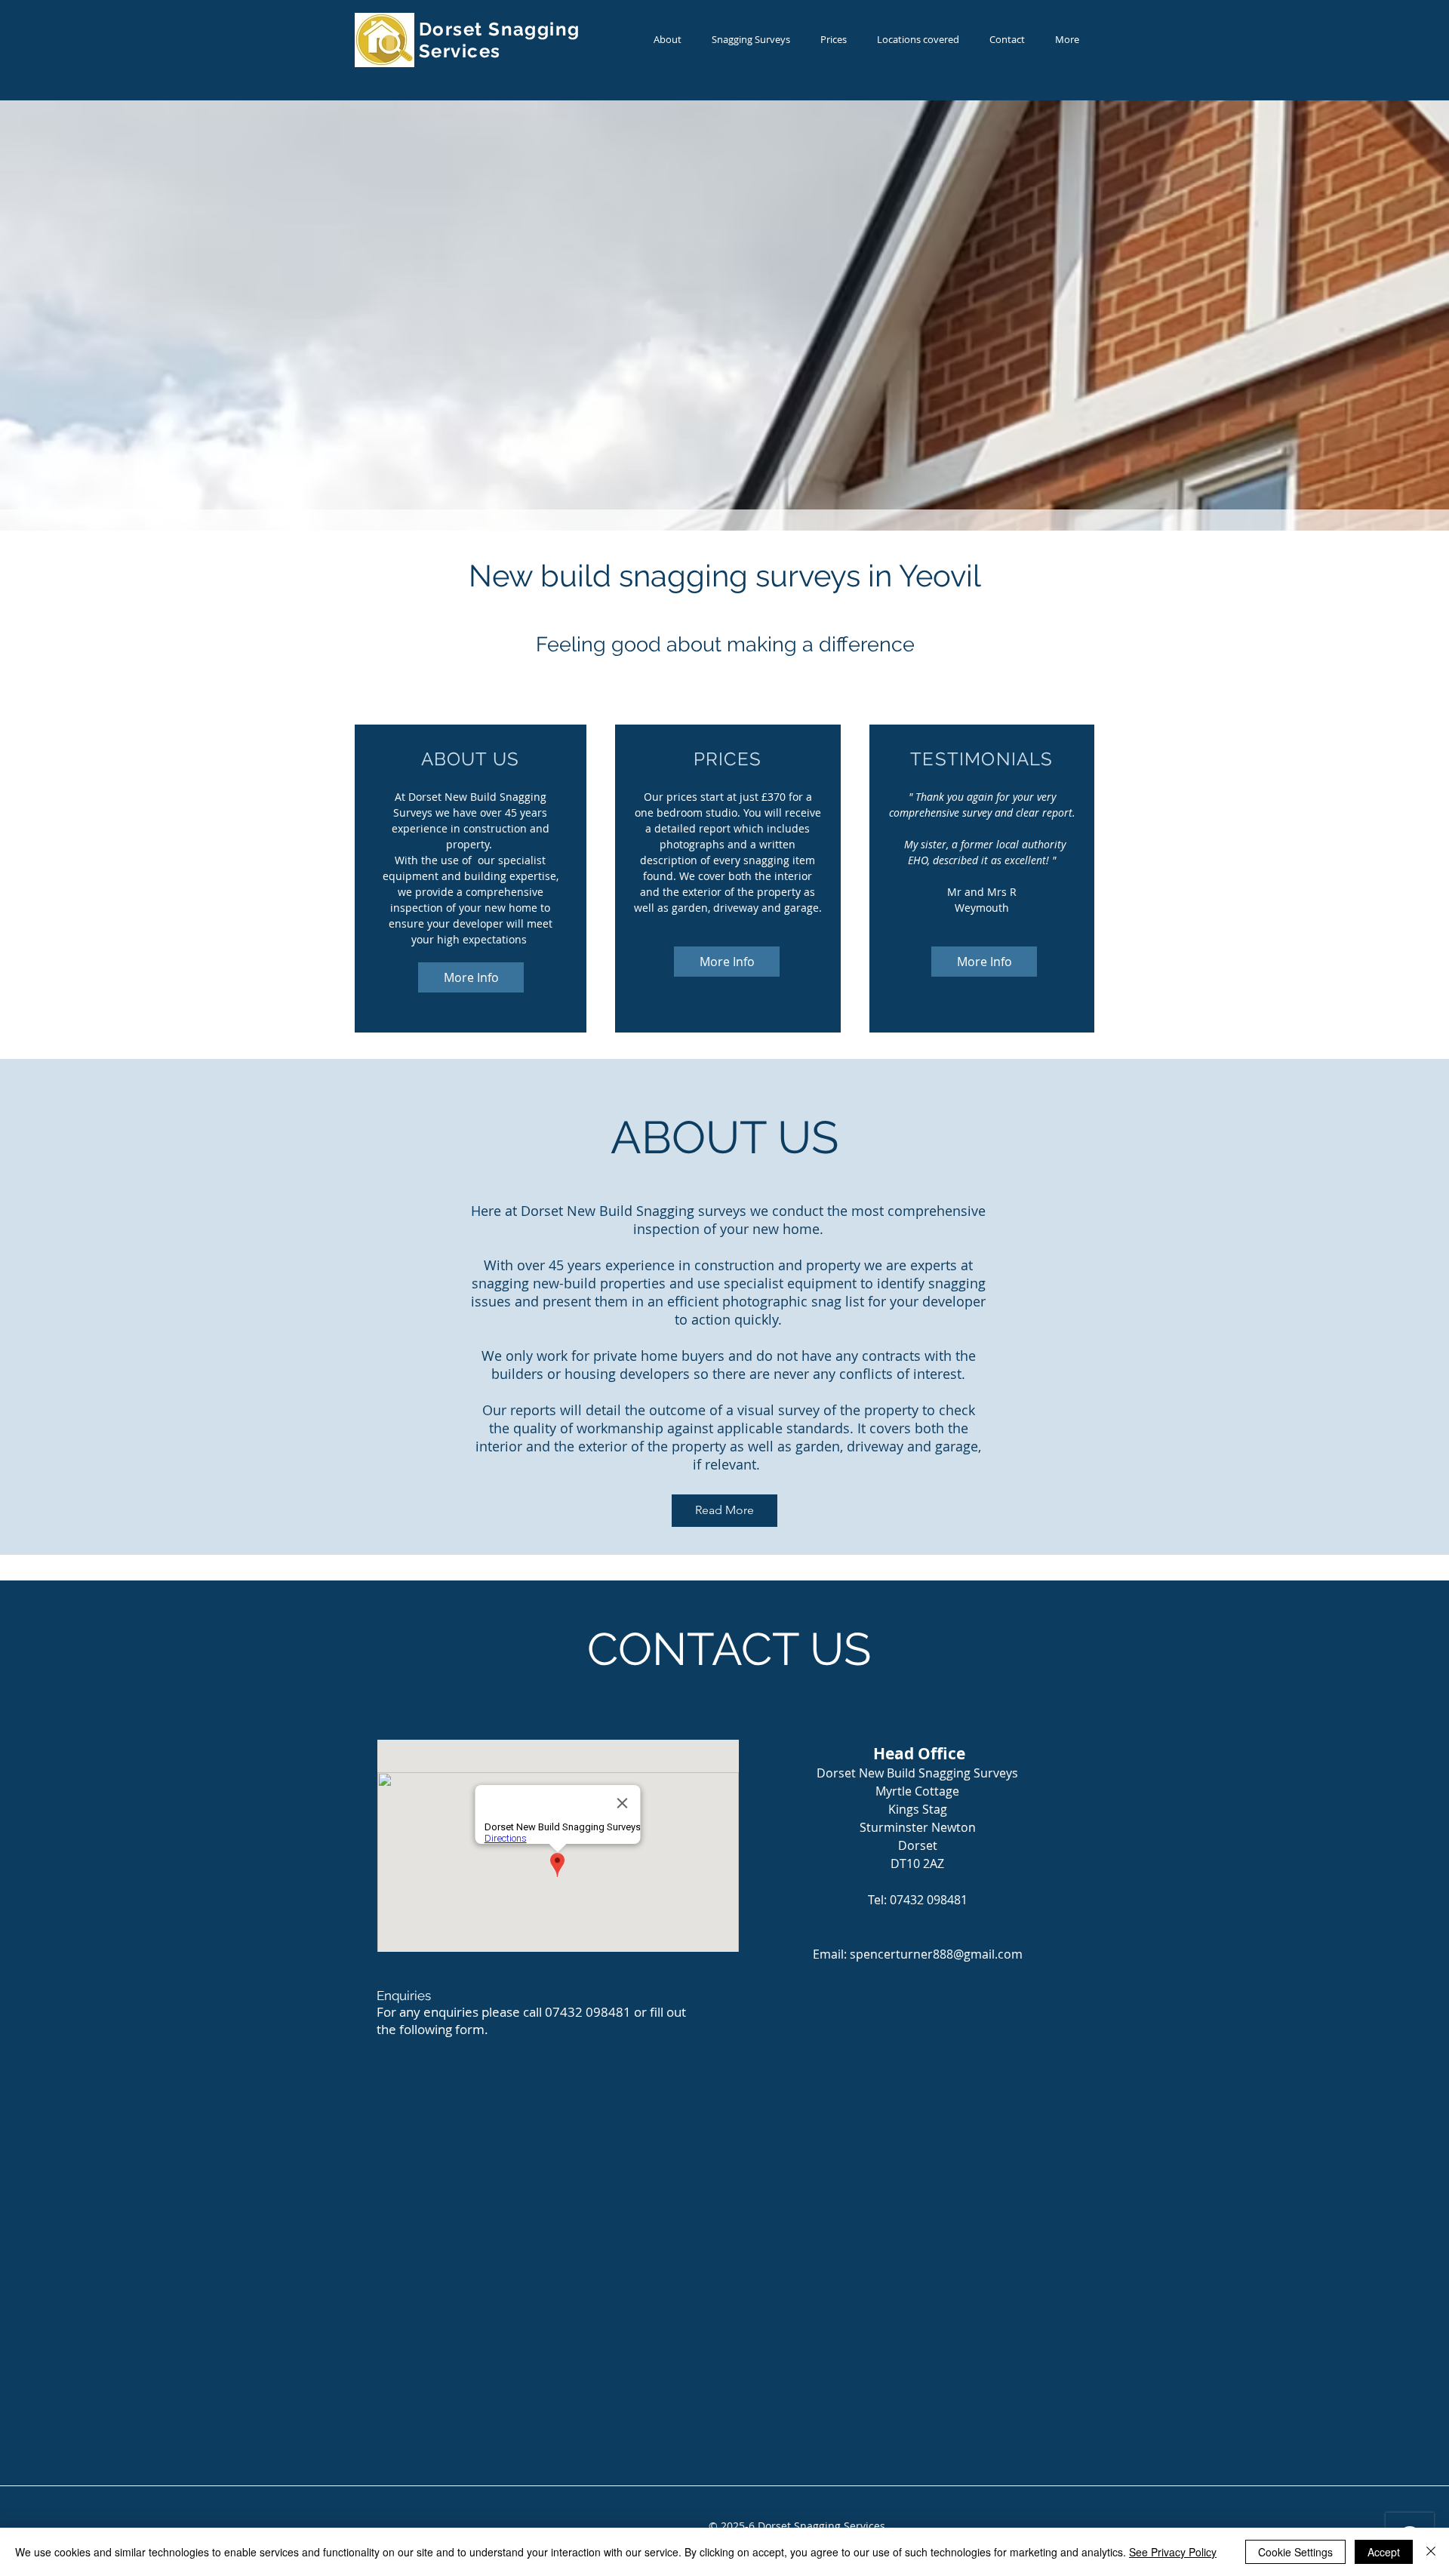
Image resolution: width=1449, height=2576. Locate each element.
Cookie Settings (1295, 2552)
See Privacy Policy (1173, 2552)
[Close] (1431, 2552)
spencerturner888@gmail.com (936, 1954)
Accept (1384, 2552)
